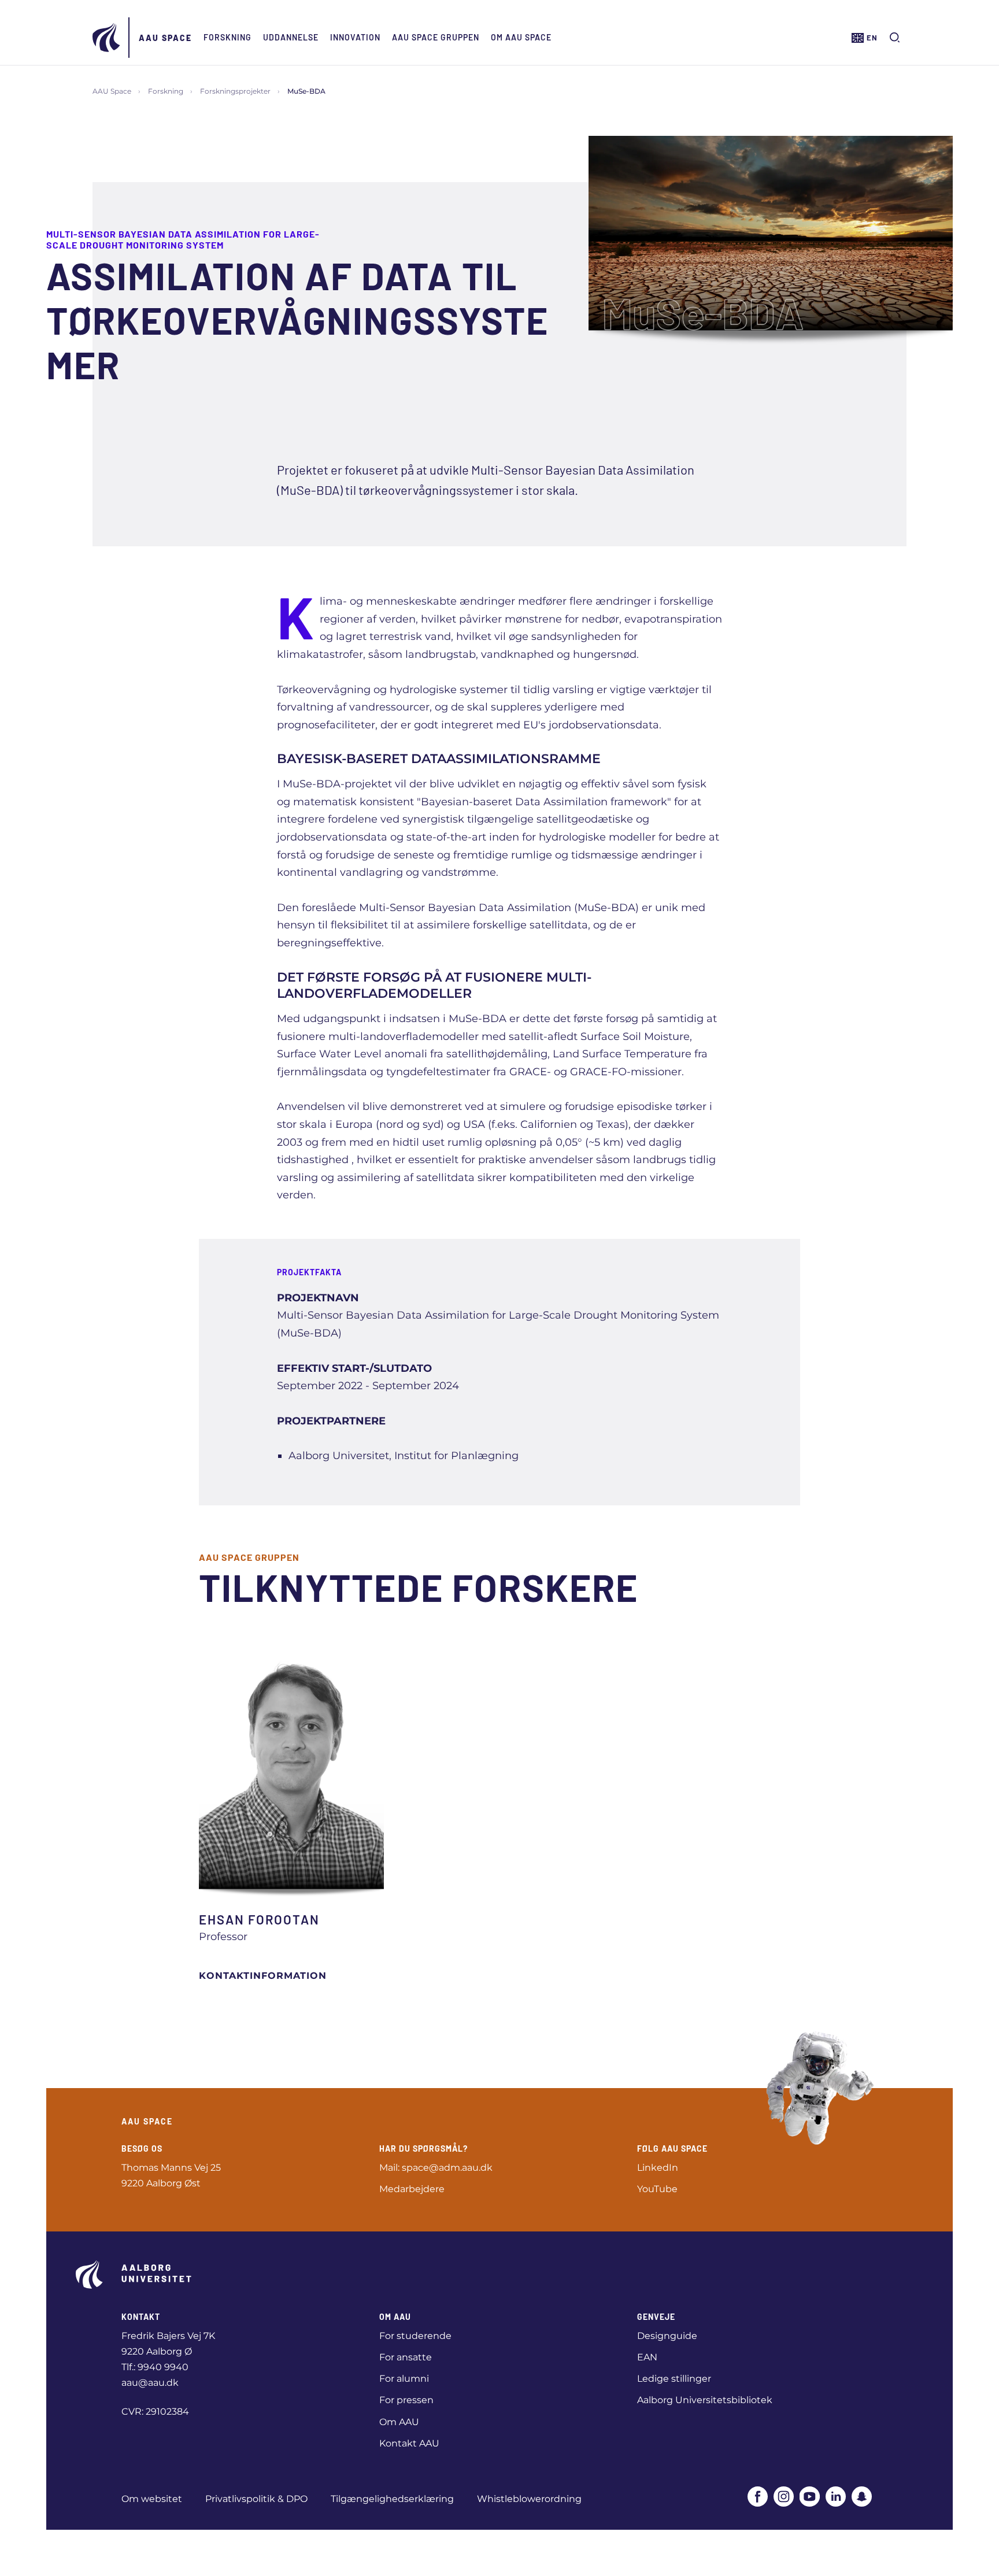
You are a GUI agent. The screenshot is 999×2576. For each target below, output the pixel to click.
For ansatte (406, 2357)
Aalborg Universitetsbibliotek (705, 2400)
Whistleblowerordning (529, 2499)
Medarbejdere (412, 2189)
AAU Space (165, 38)
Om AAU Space (521, 37)
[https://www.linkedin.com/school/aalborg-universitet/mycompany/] (836, 2497)
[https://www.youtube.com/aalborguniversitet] (810, 2497)
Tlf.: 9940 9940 (155, 2367)
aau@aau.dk (150, 2383)
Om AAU (399, 2422)
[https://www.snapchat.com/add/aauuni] (862, 2497)
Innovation (355, 37)
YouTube (657, 2189)
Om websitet (152, 2499)
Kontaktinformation (263, 1976)
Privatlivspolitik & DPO (256, 2499)
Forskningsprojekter (235, 91)
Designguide (667, 2336)
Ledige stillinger (674, 2379)
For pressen (406, 2400)
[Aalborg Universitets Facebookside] (758, 2497)
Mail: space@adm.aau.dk (436, 2168)
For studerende (415, 2336)
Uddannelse (291, 37)
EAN (647, 2357)
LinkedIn (658, 2168)
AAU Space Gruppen (436, 37)
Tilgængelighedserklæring (392, 2499)
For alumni (404, 2379)
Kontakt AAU (409, 2443)
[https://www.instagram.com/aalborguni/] (784, 2497)
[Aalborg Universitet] (107, 38)
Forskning (227, 37)
